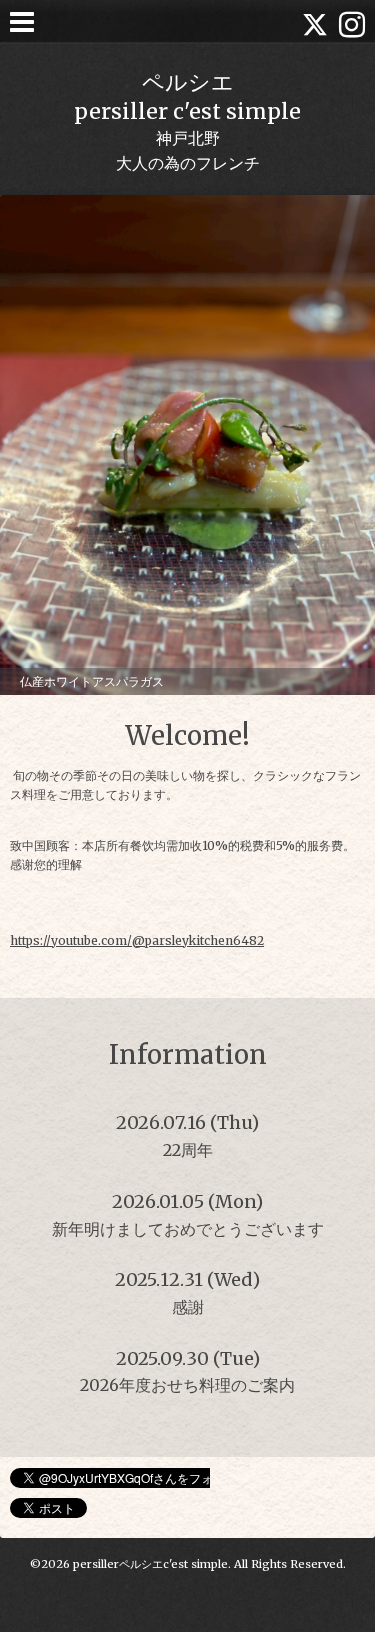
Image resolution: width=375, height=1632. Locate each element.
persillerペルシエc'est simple (150, 1564)
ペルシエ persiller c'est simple (187, 97)
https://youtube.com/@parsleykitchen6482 (137, 940)
